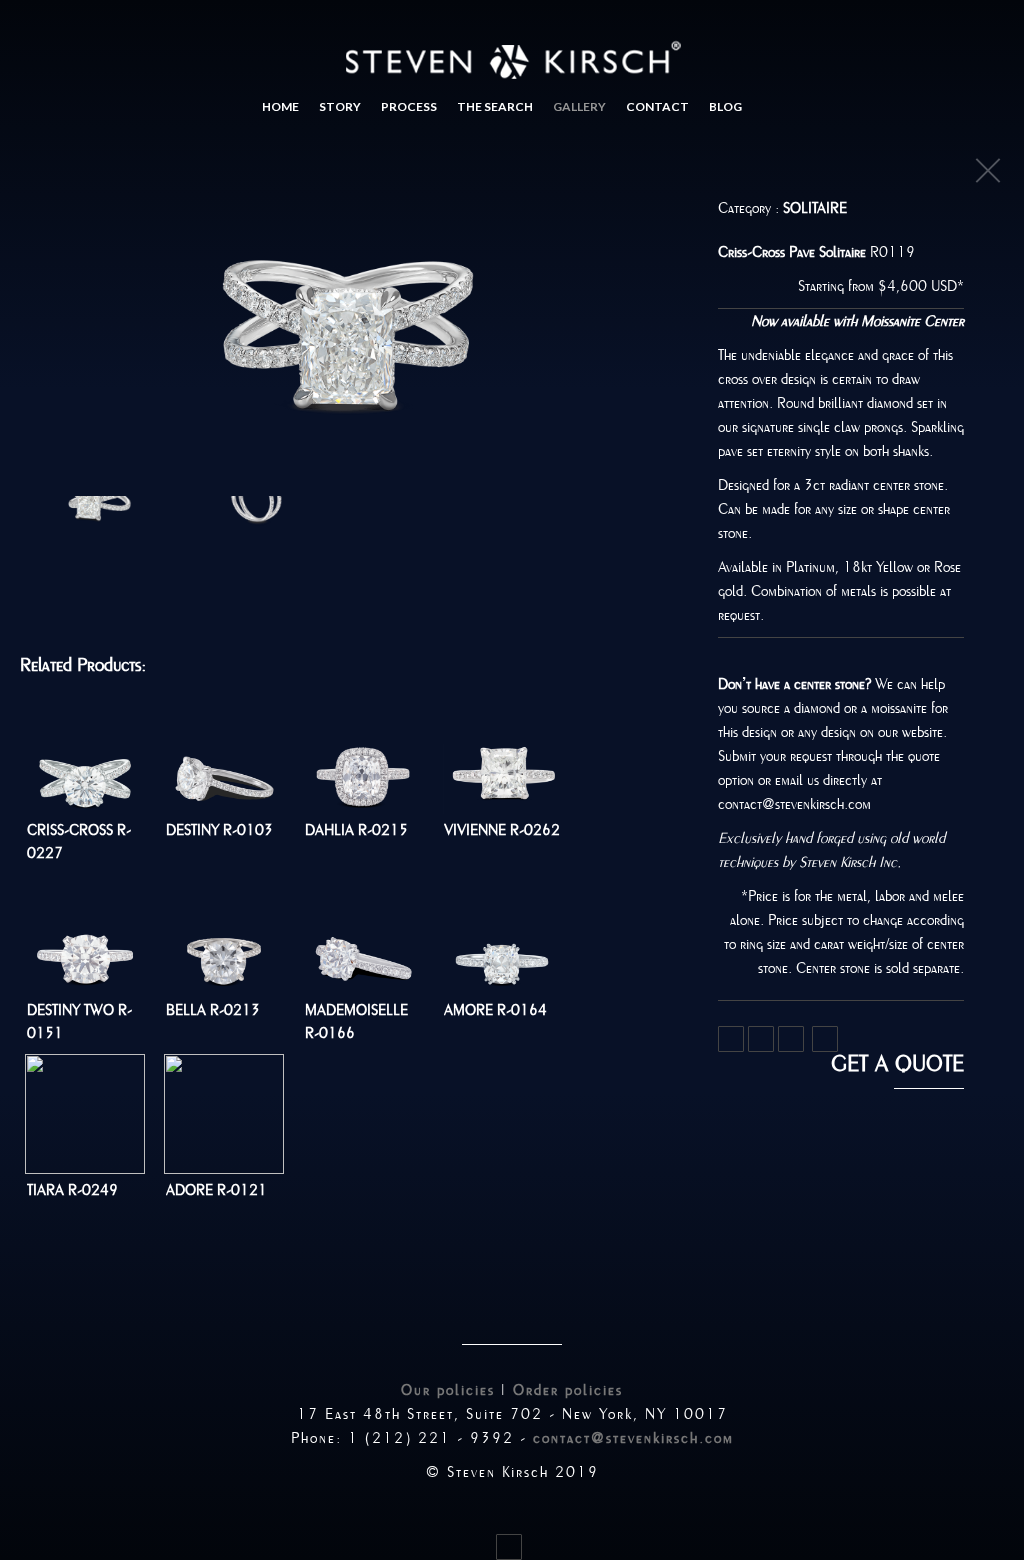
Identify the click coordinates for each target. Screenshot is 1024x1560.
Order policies (568, 1390)
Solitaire (815, 208)
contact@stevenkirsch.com (633, 1438)
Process (409, 106)
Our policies (448, 1390)
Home (280, 106)
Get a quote (897, 1064)
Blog (725, 106)
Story (340, 106)
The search (495, 106)
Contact (657, 106)
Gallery (579, 106)
